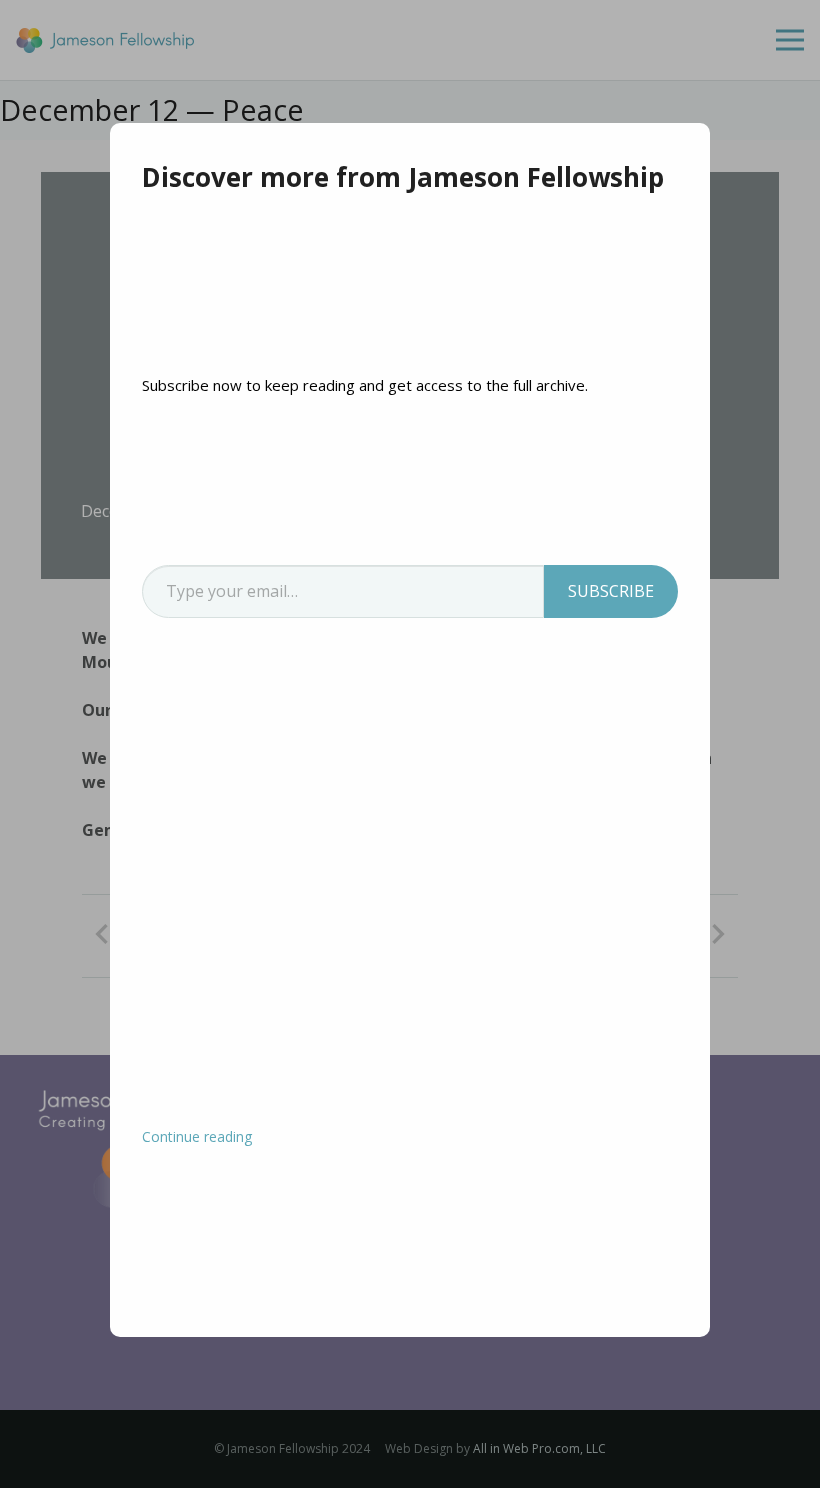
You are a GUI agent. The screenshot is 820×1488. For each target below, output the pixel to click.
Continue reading (197, 1136)
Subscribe (611, 591)
